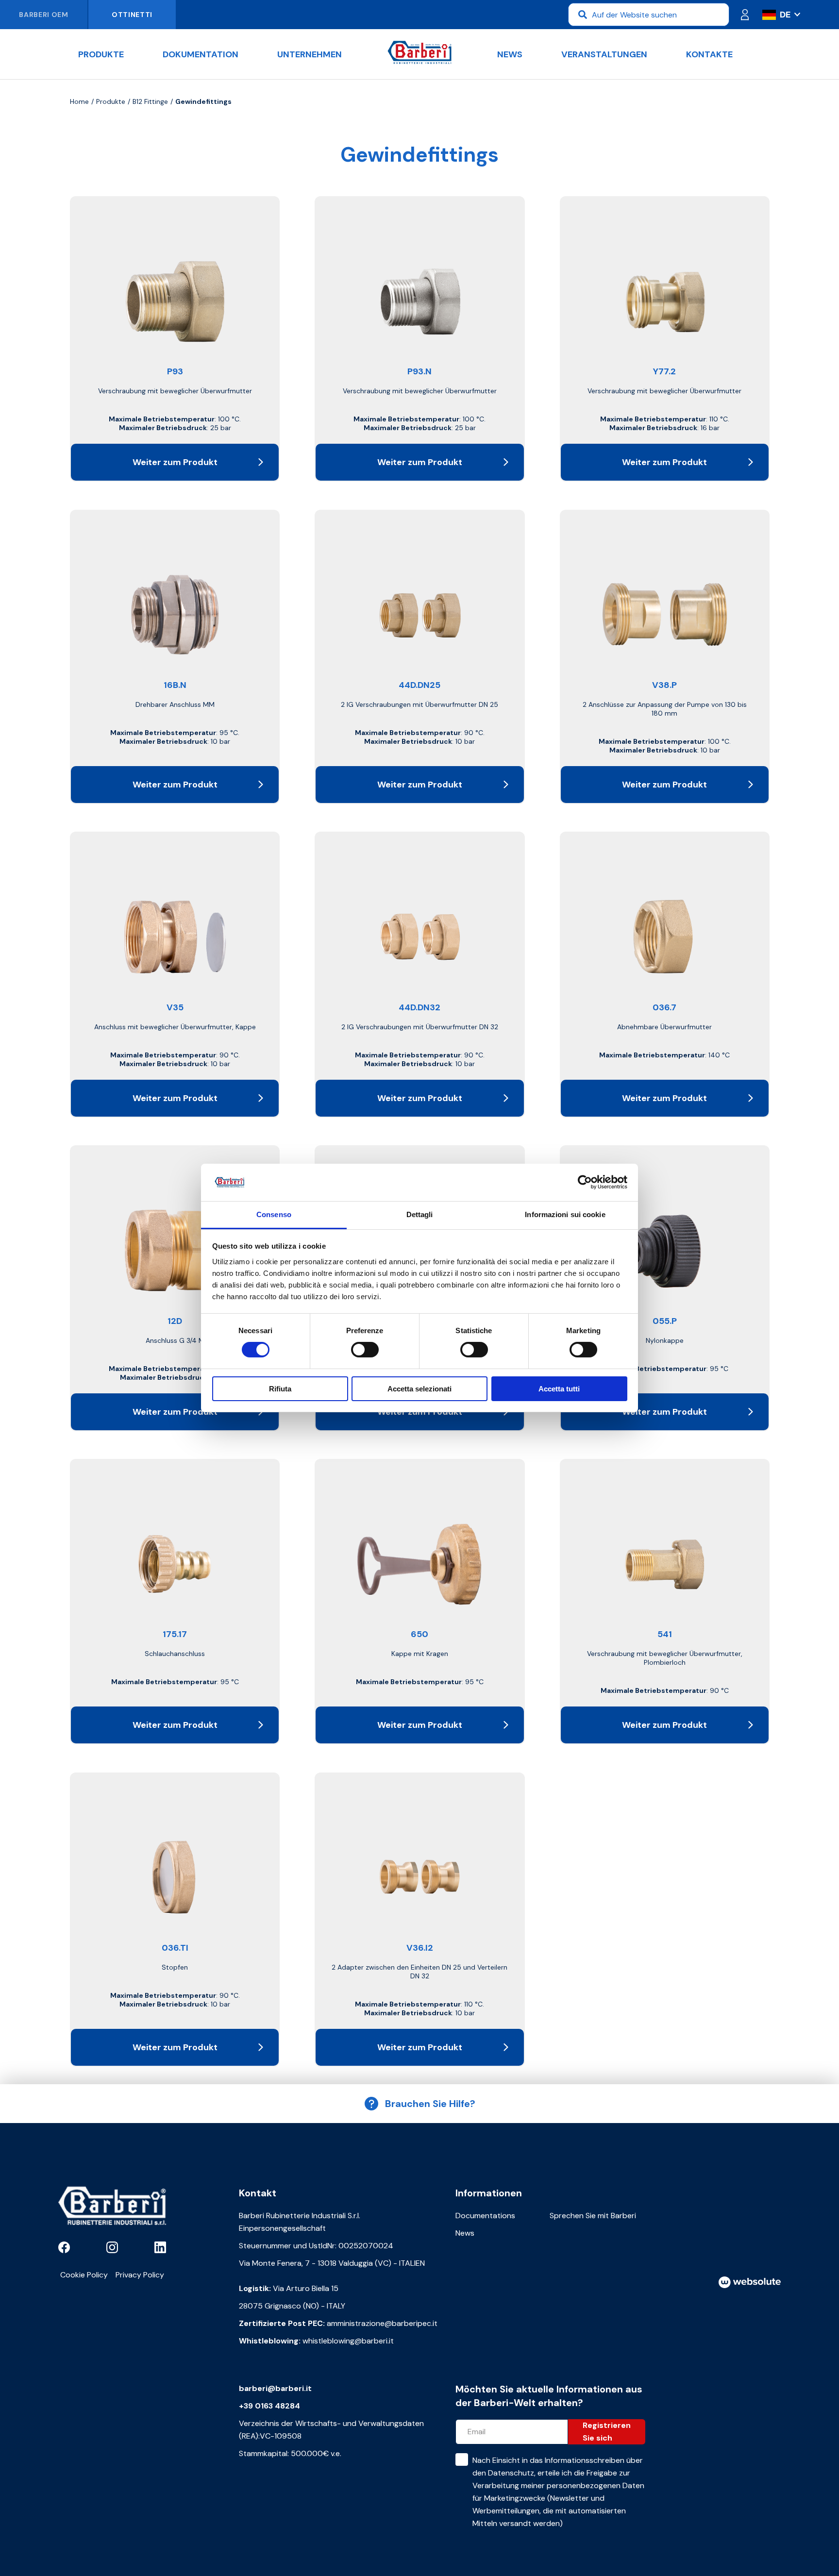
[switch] (365, 1350)
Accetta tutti (559, 1389)
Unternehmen (310, 54)
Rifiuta (280, 1389)
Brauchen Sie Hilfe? (430, 2104)
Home (79, 101)
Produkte (101, 54)
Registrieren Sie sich (607, 2432)
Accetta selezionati (419, 1389)
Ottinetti (132, 15)
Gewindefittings (203, 101)
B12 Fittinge (150, 101)
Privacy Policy (140, 2275)
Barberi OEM (44, 15)
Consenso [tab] (274, 1214)
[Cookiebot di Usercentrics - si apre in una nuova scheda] (585, 1182)
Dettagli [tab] (420, 1214)
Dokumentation (201, 54)
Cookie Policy (84, 2275)
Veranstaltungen (604, 54)
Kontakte (709, 54)
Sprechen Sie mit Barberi (593, 2216)
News (510, 54)
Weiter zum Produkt (175, 462)
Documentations (485, 2216)
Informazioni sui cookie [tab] (565, 1214)
